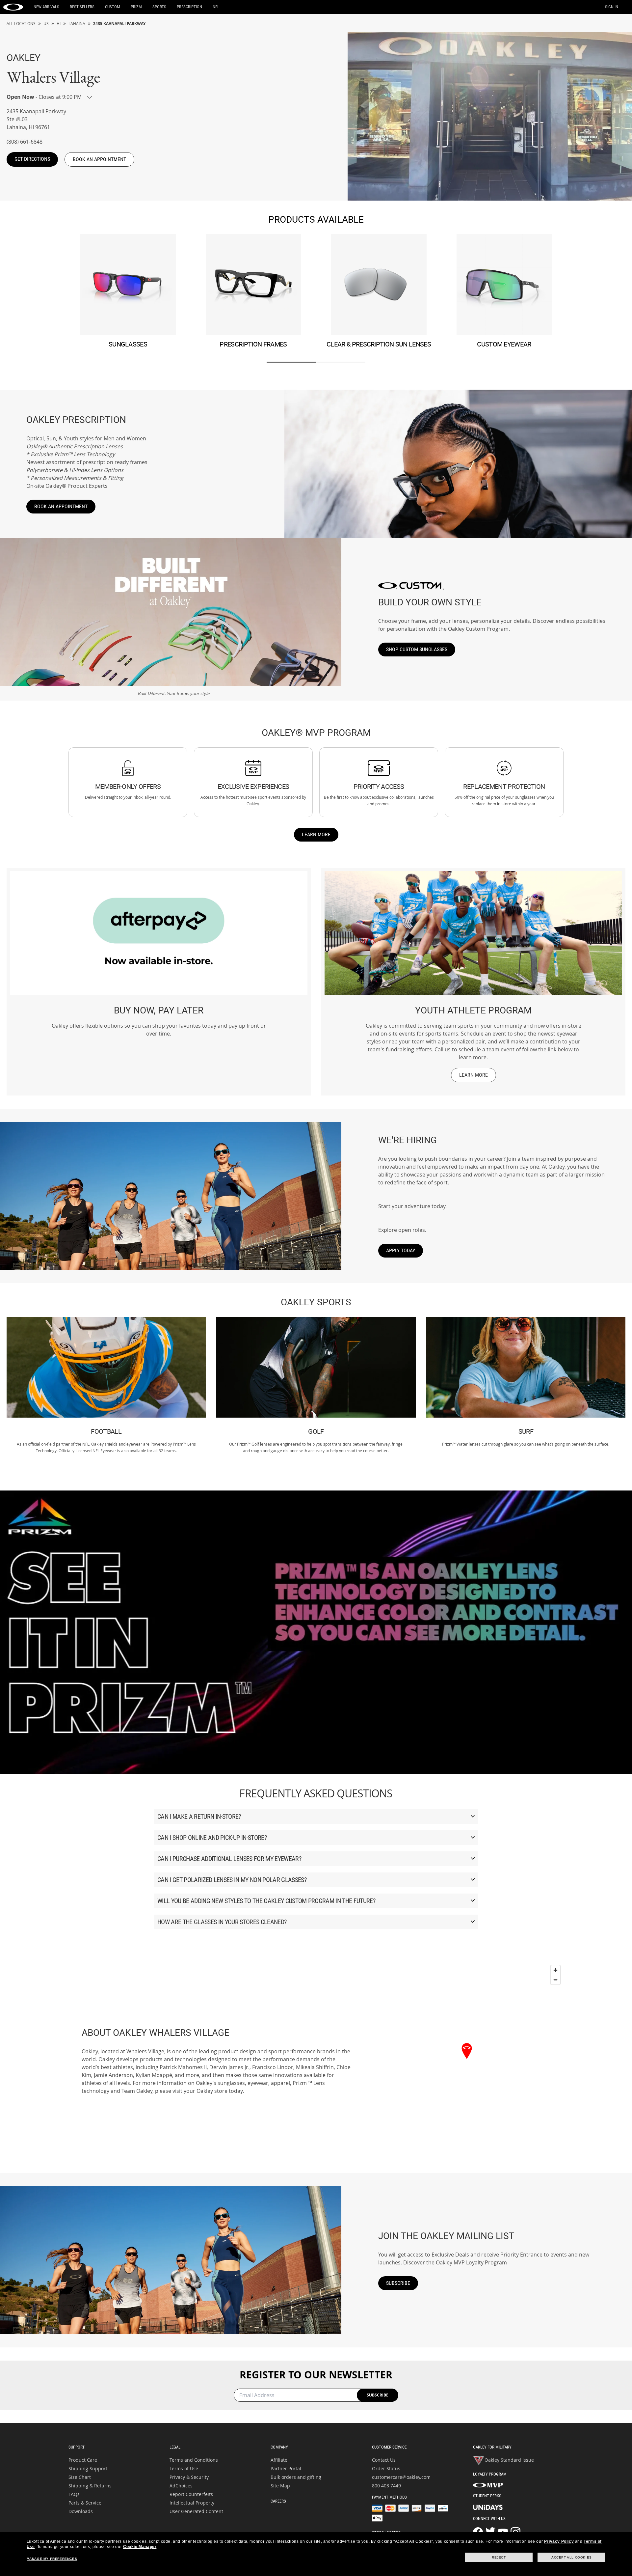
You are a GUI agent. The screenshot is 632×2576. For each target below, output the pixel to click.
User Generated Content (196, 2511)
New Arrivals (46, 7)
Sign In (612, 7)
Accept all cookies (572, 2557)
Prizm (136, 7)
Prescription (189, 7)
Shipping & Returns (90, 2486)
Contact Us (384, 2460)
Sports (159, 7)
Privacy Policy (559, 2541)
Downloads (81, 2511)
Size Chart (80, 2477)
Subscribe (398, 2283)
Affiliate (279, 2460)
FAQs (74, 2494)
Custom (113, 7)
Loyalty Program (490, 2474)
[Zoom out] (555, 1980)
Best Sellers (82, 7)
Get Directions (32, 159)
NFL (216, 7)
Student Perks (487, 2496)
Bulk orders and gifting (296, 2477)
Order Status (386, 2468)
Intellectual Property (192, 2503)
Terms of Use (184, 2468)
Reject (499, 2557)
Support (77, 2447)
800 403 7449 (386, 2486)
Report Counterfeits (191, 2494)
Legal (175, 2447)
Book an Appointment (61, 506)
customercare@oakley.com (401, 2477)
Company (279, 2447)
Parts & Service (85, 2503)
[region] (467, 2061)
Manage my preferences (52, 2559)
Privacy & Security (189, 2477)
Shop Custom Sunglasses (417, 649)
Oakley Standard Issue (509, 2460)
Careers (278, 2501)
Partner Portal (286, 2468)
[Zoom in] (555, 1970)
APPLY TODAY (401, 1250)
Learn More (316, 834)
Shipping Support (88, 2468)
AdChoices (181, 2486)
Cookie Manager (140, 2547)
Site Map (280, 2486)
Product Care (83, 2460)
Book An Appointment (99, 159)
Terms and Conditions (194, 2460)
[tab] (291, 362)
